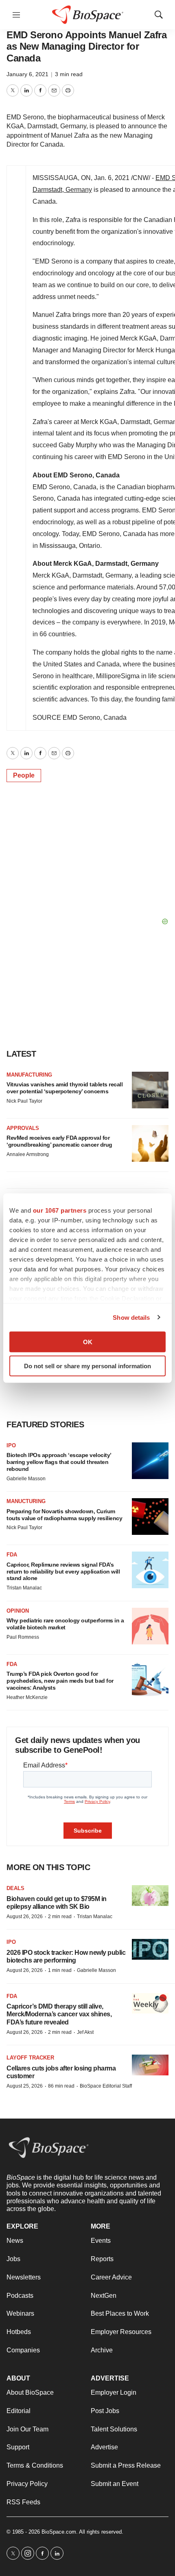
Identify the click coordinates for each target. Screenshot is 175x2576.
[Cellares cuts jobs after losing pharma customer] (150, 2065)
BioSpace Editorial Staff (106, 2086)
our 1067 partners (60, 1210)
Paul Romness (23, 1637)
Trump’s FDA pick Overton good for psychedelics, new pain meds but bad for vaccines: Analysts (60, 1681)
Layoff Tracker (30, 2058)
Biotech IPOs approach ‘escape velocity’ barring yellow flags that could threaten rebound (59, 1462)
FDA (12, 1555)
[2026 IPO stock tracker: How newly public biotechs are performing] (150, 1949)
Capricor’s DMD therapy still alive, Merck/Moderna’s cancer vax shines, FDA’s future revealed (59, 2014)
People (24, 775)
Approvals (23, 1128)
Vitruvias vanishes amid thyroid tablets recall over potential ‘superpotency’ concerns (65, 1088)
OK (88, 1342)
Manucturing (26, 1501)
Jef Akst (85, 2032)
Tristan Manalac (24, 1588)
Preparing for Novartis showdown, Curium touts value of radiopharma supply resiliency (64, 1515)
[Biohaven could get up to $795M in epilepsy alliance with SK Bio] (150, 1896)
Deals (15, 1888)
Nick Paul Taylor (24, 1101)
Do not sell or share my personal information (87, 1366)
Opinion (18, 1611)
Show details (131, 1317)
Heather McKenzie (27, 1697)
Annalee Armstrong (28, 1154)
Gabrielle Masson (26, 1479)
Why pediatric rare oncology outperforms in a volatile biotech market (65, 1624)
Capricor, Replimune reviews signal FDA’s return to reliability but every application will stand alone (63, 1572)
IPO (11, 1445)
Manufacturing (29, 1075)
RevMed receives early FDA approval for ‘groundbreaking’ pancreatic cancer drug (59, 1141)
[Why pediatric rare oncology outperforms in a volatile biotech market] (150, 1626)
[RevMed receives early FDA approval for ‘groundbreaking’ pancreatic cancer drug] (150, 1143)
